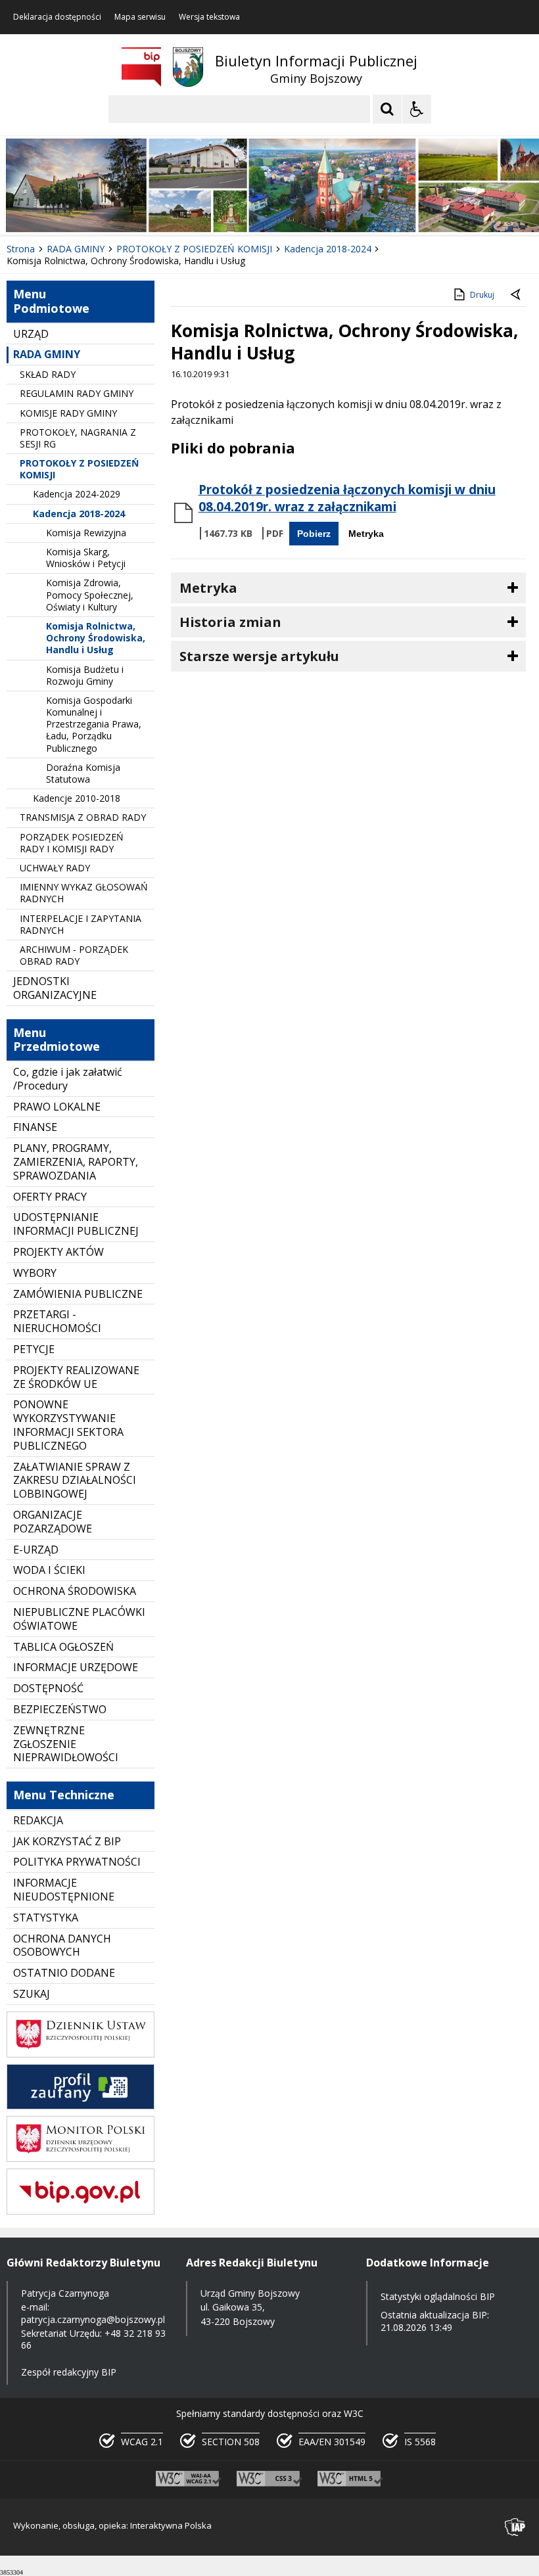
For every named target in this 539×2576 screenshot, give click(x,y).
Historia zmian (230, 622)
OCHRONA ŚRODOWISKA (75, 1591)
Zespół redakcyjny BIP (69, 2372)
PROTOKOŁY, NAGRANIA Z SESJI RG (78, 438)
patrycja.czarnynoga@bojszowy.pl (93, 2319)
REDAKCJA (38, 1820)
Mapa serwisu (140, 17)
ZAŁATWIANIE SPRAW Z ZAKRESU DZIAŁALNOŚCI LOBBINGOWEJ (75, 1481)
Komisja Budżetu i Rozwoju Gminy (85, 675)
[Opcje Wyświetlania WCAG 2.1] (417, 109)
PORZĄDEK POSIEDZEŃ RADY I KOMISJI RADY (72, 843)
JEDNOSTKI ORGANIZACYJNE (55, 988)
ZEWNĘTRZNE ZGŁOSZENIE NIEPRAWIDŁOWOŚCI (66, 1744)
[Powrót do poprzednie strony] (517, 295)
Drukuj (482, 295)
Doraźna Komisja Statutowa (83, 773)
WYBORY (35, 1273)
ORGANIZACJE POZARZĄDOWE (53, 1522)
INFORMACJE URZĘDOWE (76, 1667)
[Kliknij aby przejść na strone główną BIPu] (141, 67)
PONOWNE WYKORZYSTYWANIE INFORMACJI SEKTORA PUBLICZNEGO (68, 1425)
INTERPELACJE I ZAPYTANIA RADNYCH (81, 924)
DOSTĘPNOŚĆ (48, 1688)
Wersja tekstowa (209, 17)
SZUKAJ (32, 1994)
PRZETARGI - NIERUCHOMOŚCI (57, 1321)
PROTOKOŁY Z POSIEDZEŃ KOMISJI (79, 469)
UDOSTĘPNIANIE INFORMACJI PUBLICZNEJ (76, 1224)
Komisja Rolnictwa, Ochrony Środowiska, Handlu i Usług (96, 638)
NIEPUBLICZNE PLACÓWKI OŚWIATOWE (79, 1619)
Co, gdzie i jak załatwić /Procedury (68, 1079)
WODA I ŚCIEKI (49, 1570)
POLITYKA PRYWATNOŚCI (77, 1862)
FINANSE (35, 1127)
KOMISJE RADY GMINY (68, 413)
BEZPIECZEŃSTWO (60, 1709)
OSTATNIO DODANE (64, 1973)
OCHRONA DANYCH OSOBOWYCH (62, 1945)
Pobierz (314, 534)
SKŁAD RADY (48, 374)
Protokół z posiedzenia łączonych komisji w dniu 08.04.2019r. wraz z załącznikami (347, 498)
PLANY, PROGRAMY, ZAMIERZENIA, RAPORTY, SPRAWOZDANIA (76, 1162)
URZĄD (31, 334)
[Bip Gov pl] (81, 2211)
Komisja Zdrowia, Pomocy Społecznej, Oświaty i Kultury (90, 594)
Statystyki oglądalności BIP (438, 2296)
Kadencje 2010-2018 (77, 798)
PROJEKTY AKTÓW (59, 1252)
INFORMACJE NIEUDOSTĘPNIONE (64, 1890)
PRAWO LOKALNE (57, 1107)
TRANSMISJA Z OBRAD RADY (83, 817)
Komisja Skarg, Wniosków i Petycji (86, 558)
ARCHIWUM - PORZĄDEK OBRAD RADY (74, 955)
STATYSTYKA (46, 1918)
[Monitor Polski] (81, 2158)
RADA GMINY (47, 354)
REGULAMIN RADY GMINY (77, 393)
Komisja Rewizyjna (86, 533)
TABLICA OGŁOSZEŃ (63, 1647)
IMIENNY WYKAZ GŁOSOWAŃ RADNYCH (84, 893)
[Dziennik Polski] (81, 2054)
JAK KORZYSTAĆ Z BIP (67, 1841)
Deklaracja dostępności (57, 17)
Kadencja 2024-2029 (77, 494)
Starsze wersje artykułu (259, 656)
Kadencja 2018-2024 (79, 514)
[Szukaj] (387, 109)
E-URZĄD (36, 1550)
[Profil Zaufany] (81, 2106)
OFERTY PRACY (50, 1197)
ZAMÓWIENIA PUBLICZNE (78, 1294)
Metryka (366, 534)
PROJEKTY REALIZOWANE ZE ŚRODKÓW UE (76, 1377)
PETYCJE (34, 1349)
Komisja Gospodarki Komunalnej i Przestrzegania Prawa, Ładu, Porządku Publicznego (94, 724)
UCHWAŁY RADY (55, 868)
